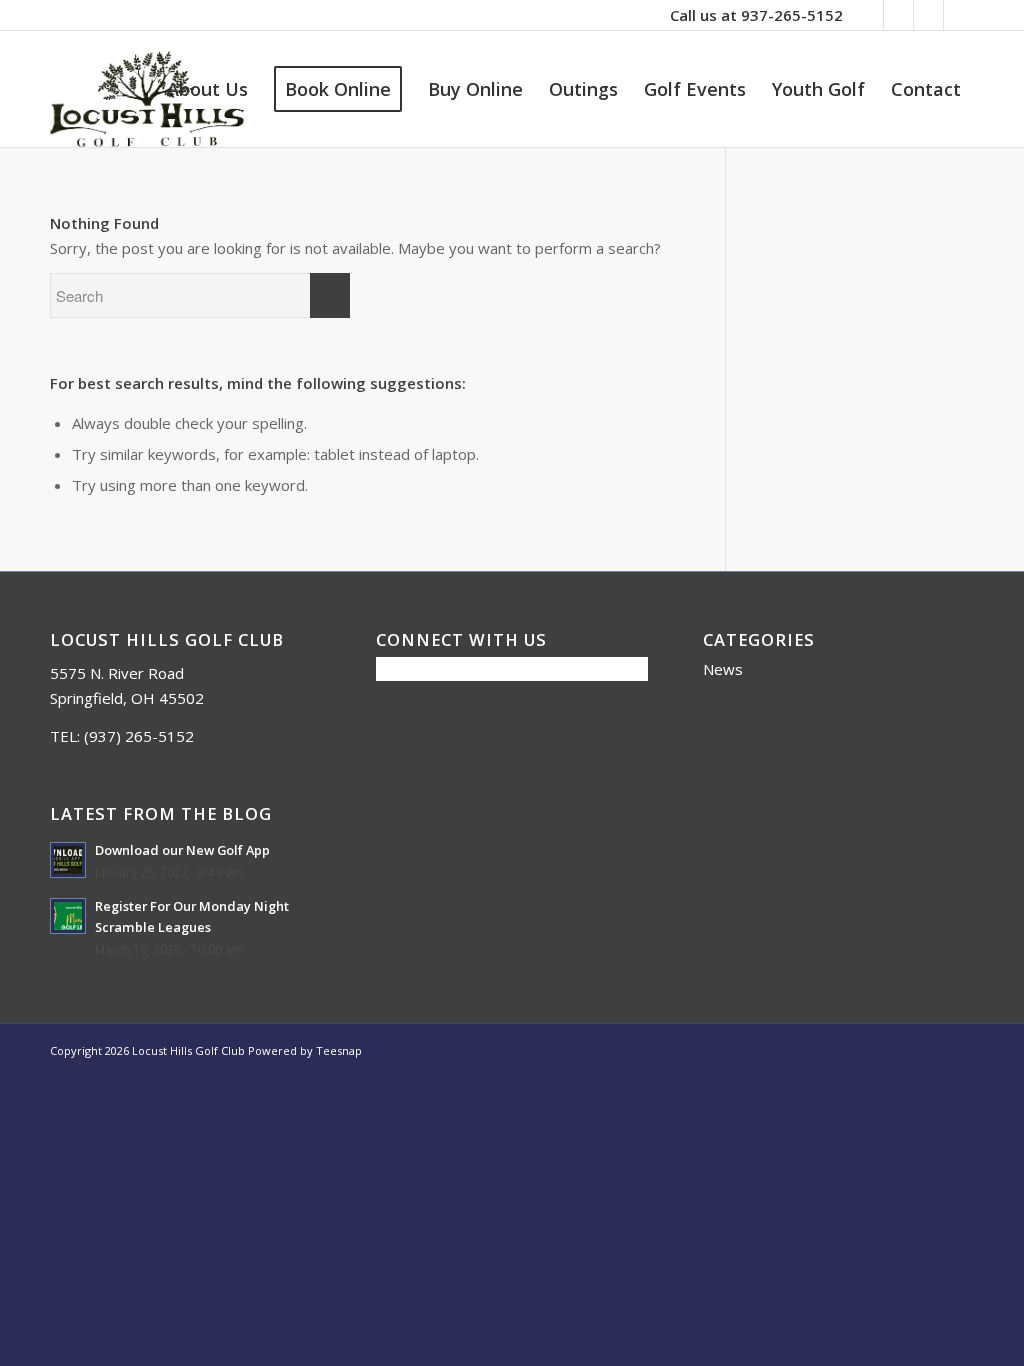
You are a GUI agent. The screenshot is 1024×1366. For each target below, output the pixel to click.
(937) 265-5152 (139, 736)
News (723, 669)
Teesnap (339, 1050)
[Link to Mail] (959, 15)
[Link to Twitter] (898, 15)
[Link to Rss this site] (928, 15)
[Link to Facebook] (868, 15)
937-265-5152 (792, 15)
